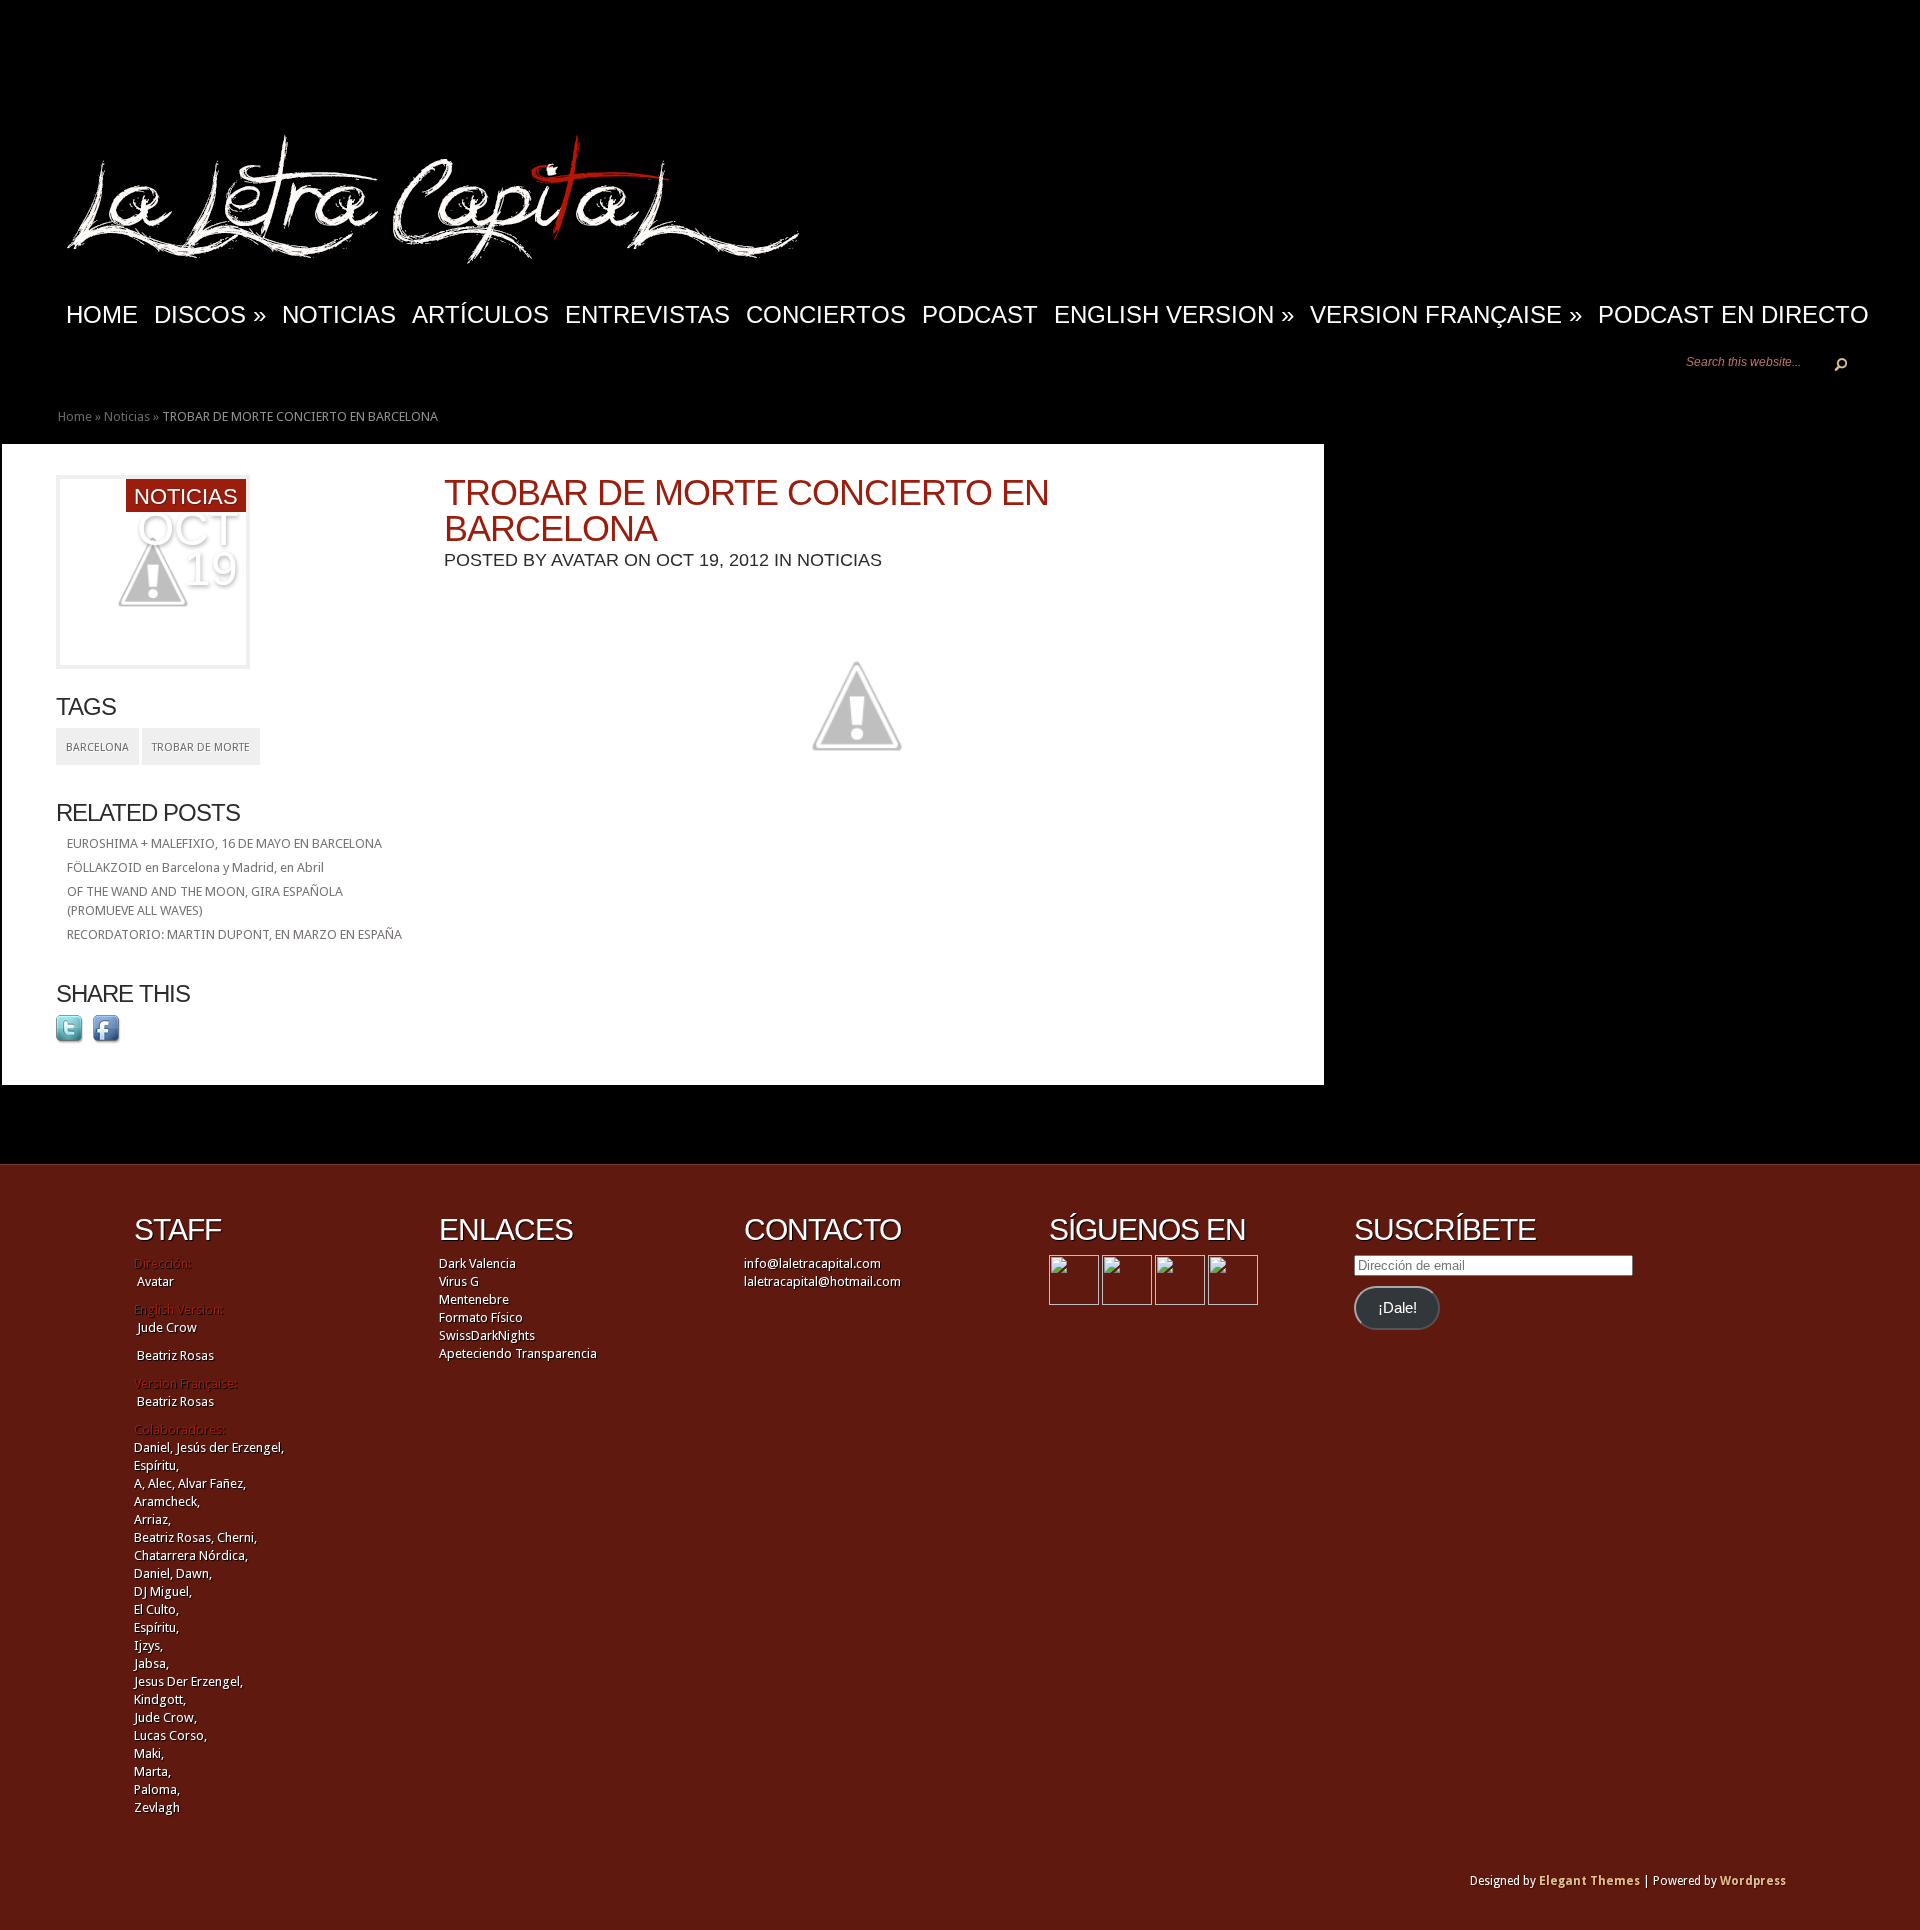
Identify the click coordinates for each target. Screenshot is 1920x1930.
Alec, (161, 1483)
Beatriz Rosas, (175, 1537)
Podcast (980, 314)
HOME (102, 314)
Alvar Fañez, (212, 1483)
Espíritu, (156, 1465)
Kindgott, (160, 1699)
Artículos (480, 314)
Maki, (149, 1753)
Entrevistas (647, 314)
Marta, (152, 1771)
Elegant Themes (1589, 1881)
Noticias (339, 314)
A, (139, 1483)
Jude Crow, (165, 1717)
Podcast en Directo (1733, 314)
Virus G (459, 1281)
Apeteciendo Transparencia (518, 1353)
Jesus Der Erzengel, (188, 1681)
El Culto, (156, 1609)
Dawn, (192, 1573)
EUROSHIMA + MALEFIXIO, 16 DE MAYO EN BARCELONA (224, 843)
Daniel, (153, 1447)
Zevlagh (157, 1807)
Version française (1446, 314)
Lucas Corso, (170, 1735)
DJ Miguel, (163, 1591)
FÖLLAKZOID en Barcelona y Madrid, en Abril (195, 867)
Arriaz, (152, 1519)
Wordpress (1753, 1881)
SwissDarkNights (487, 1335)
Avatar (585, 560)
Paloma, (157, 1789)
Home (75, 416)
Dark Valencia (477, 1263)
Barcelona (97, 747)
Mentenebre (474, 1299)
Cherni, (237, 1537)
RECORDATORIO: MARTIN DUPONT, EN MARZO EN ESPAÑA (234, 934)
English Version (1174, 314)
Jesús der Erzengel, (230, 1447)
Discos (210, 314)
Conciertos (826, 314)
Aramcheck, (167, 1501)
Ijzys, (148, 1645)
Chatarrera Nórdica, (191, 1555)
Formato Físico (481, 1317)
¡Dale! (1397, 1308)
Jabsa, (151, 1663)
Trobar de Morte (201, 747)
